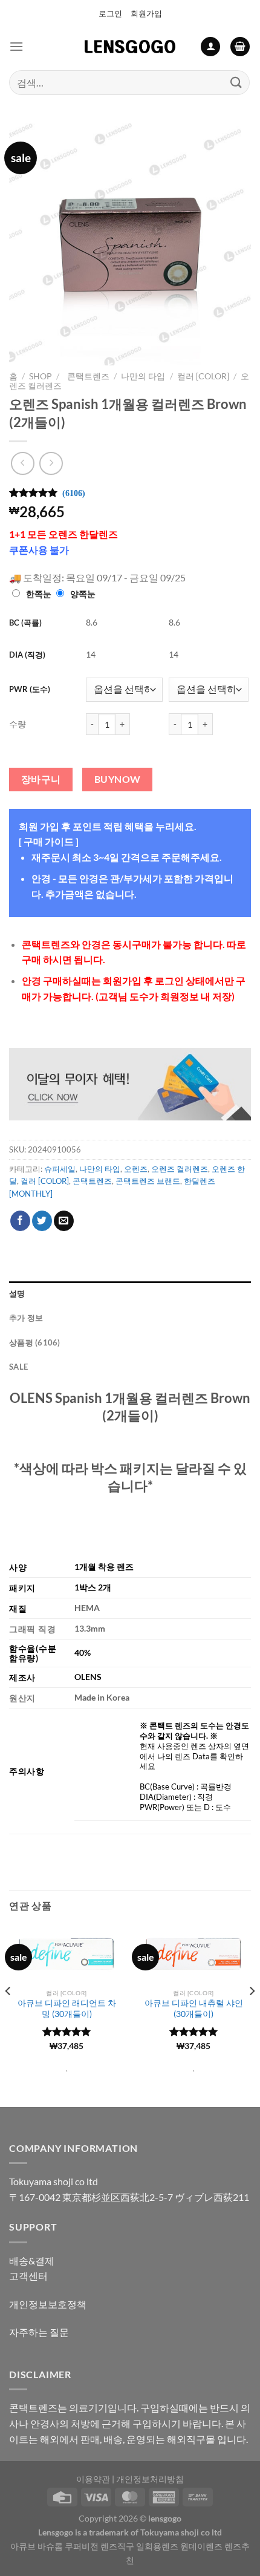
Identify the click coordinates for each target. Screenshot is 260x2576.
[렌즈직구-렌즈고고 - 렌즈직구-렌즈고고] (130, 47)
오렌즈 (136, 1169)
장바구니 (41, 779)
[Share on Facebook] (20, 1221)
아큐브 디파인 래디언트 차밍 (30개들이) (67, 2009)
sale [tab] (18, 1367)
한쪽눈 (39, 594)
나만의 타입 (143, 376)
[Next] (252, 2015)
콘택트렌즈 (86, 376)
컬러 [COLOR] (203, 376)
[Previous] (8, 2015)
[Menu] (16, 46)
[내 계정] (210, 47)
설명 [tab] (17, 1293)
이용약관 (93, 2479)
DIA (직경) (27, 655)
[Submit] (236, 83)
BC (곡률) (25, 623)
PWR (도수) (30, 689)
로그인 (110, 13)
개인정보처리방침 (150, 2479)
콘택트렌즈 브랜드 (148, 1181)
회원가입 (146, 13)
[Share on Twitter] (42, 1221)
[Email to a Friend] (64, 1221)
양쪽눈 (83, 594)
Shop (41, 376)
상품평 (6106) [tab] (35, 1342)
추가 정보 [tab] (26, 1318)
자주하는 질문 (39, 2332)
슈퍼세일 (60, 1169)
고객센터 (28, 2276)
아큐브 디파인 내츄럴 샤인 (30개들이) (194, 2009)
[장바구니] (240, 47)
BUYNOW (118, 779)
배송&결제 (32, 2261)
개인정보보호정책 (48, 2304)
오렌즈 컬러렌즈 (180, 1169)
